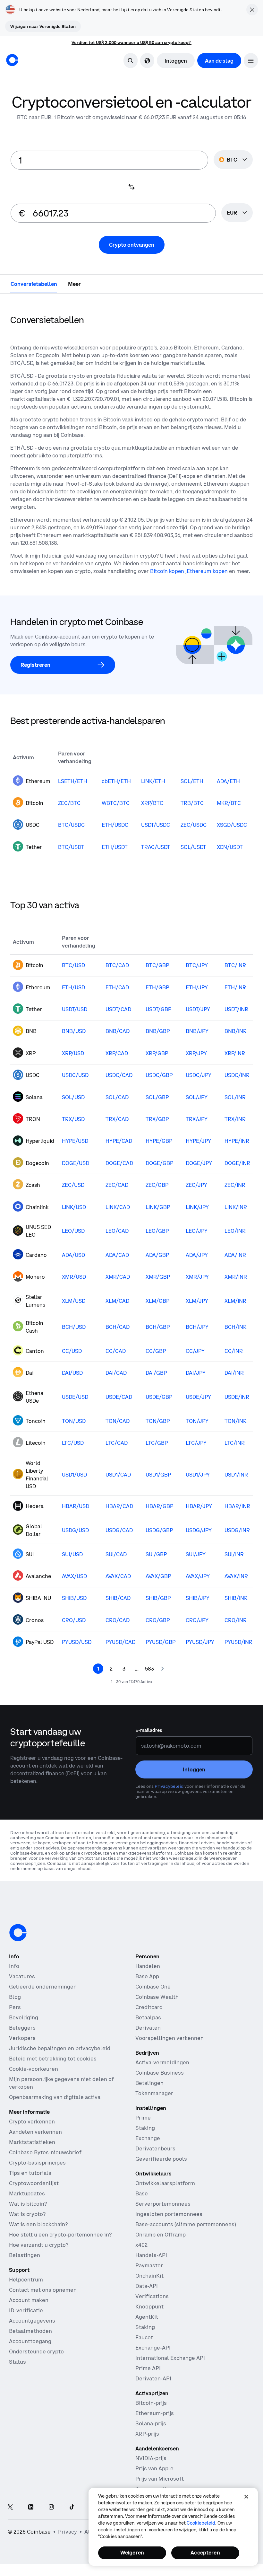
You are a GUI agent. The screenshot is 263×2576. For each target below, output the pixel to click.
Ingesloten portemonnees (169, 2214)
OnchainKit (149, 2276)
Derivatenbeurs (155, 2148)
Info (14, 1966)
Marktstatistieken (32, 2142)
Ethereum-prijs (155, 2413)
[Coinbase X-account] (10, 2507)
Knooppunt (149, 2307)
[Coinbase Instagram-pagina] (51, 2507)
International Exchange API (170, 2358)
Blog (15, 1997)
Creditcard (149, 2007)
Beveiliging (24, 2017)
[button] (251, 61)
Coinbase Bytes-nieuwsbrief (45, 2152)
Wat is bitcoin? (28, 2204)
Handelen (148, 1966)
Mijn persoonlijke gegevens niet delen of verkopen (61, 2083)
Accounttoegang (30, 2341)
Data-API (147, 2286)
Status (17, 2362)
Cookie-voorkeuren (34, 2069)
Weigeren (132, 2553)
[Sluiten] (246, 2497)
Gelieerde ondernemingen (43, 1987)
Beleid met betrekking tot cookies (53, 2059)
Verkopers (22, 2038)
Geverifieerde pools (161, 2159)
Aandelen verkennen (35, 2132)
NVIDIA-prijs (151, 2458)
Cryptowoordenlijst (34, 2183)
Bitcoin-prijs (151, 2403)
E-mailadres (149, 1730)
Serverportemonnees (163, 2204)
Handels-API (151, 2255)
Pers (15, 2007)
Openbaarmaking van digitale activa (55, 2097)
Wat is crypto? (27, 2214)
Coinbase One (153, 1987)
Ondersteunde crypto (36, 2351)
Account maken (29, 2300)
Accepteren (205, 2553)
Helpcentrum (26, 2280)
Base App (147, 1976)
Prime (143, 2118)
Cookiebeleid (201, 2523)
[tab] (34, 284)
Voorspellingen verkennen (170, 2038)
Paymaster (149, 2265)
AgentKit (147, 2317)
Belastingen (25, 2255)
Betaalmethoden (30, 2331)
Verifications (152, 2296)
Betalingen (149, 2083)
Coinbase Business (160, 2073)
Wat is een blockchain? (38, 2224)
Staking (145, 2128)
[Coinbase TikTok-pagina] (72, 2507)
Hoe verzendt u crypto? (39, 2245)
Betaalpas (148, 2017)
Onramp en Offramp (161, 2235)
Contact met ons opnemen (43, 2290)
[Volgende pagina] (162, 1669)
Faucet (144, 2337)
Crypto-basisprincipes (37, 2163)
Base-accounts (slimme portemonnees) (186, 2224)
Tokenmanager (154, 2093)
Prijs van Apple (154, 2468)
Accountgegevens (32, 2321)
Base (142, 2193)
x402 (141, 2245)
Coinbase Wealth (157, 1997)
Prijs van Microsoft (160, 2479)
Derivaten (148, 2028)
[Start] (12, 60)
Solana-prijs (151, 2423)
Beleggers (22, 2028)
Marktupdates (27, 2193)
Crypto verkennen (32, 2122)
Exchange (148, 2138)
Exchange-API (153, 2348)
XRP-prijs (147, 2434)
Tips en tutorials (30, 2173)
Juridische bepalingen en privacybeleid (60, 2048)
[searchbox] (237, 213)
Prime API (148, 2368)
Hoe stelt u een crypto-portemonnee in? (60, 2235)
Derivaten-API (153, 2378)
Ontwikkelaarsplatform (165, 2183)
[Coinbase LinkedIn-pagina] (31, 2507)
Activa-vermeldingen (162, 2062)
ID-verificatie (26, 2310)
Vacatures (22, 1976)
